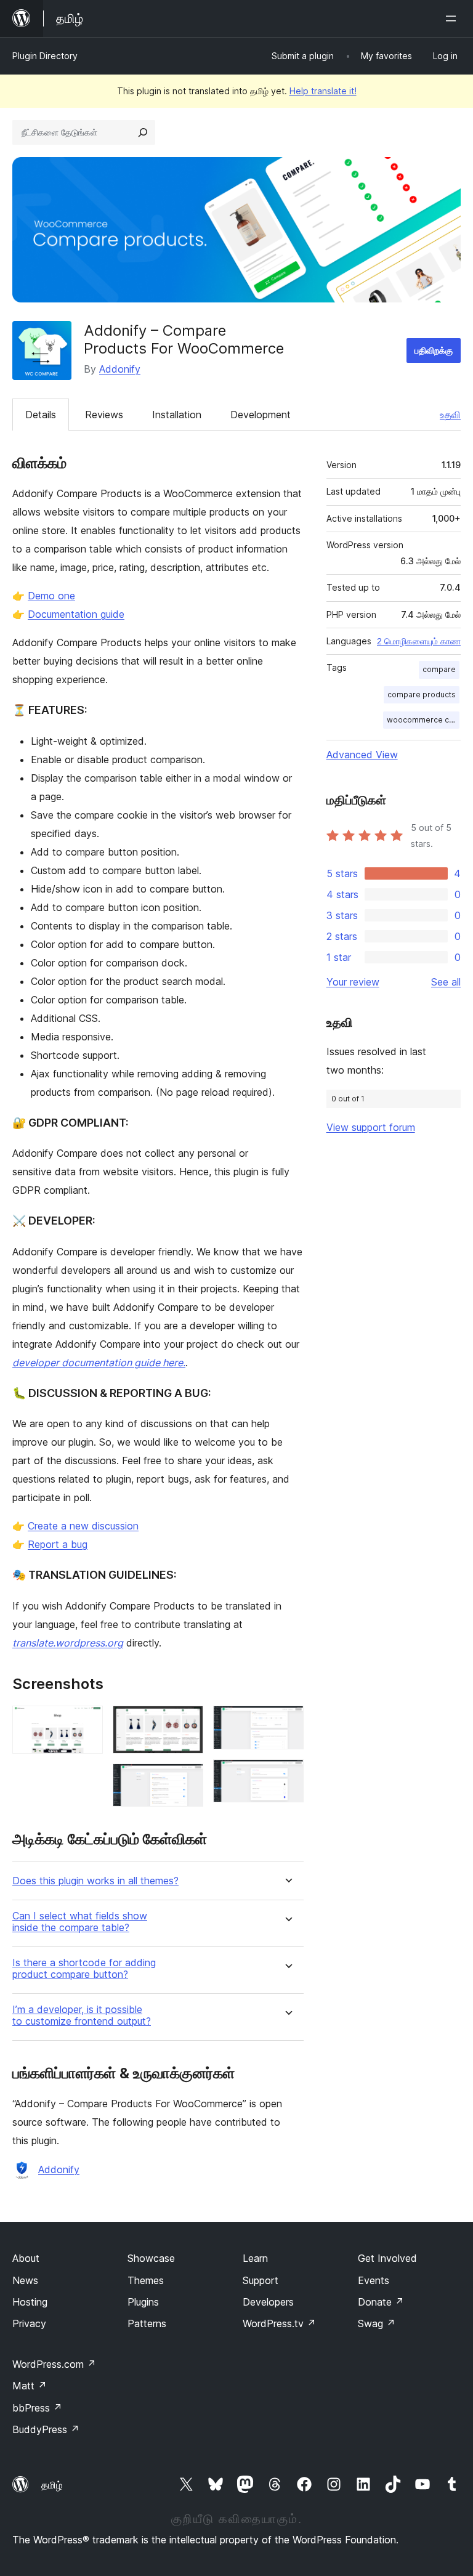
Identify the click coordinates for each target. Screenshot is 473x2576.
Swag (377, 2323)
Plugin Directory (45, 56)
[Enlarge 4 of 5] (287, 1722)
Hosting (30, 2302)
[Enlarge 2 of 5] (187, 1722)
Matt (30, 2386)
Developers (268, 2302)
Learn (255, 2258)
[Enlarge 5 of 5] (287, 1776)
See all (446, 982)
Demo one (51, 596)
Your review (353, 982)
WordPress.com (54, 2364)
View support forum (371, 1127)
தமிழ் (52, 2485)
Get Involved (387, 2258)
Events (374, 2280)
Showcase (151, 2258)
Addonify (120, 369)
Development (261, 415)
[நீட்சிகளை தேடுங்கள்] (143, 132)
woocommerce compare (423, 720)
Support (261, 2280)
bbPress (37, 2408)
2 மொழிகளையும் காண (419, 641)
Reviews (104, 415)
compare (439, 669)
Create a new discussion (83, 1526)
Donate (381, 2302)
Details (41, 415)
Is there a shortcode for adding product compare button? (84, 1969)
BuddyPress (46, 2429)
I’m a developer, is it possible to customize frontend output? (82, 2015)
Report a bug (58, 1544)
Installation (177, 415)
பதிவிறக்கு (434, 350)
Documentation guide (76, 614)
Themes (146, 2280)
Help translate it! (323, 91)
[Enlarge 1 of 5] (86, 1722)
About (26, 2258)
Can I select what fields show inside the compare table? (80, 1922)
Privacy (29, 2323)
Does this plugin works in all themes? (95, 1881)
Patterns (147, 2323)
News (25, 2280)
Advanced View (362, 755)
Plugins (143, 2302)
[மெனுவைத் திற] (453, 18)
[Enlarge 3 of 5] (187, 1780)
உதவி (450, 415)
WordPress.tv (279, 2323)
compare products (422, 695)
